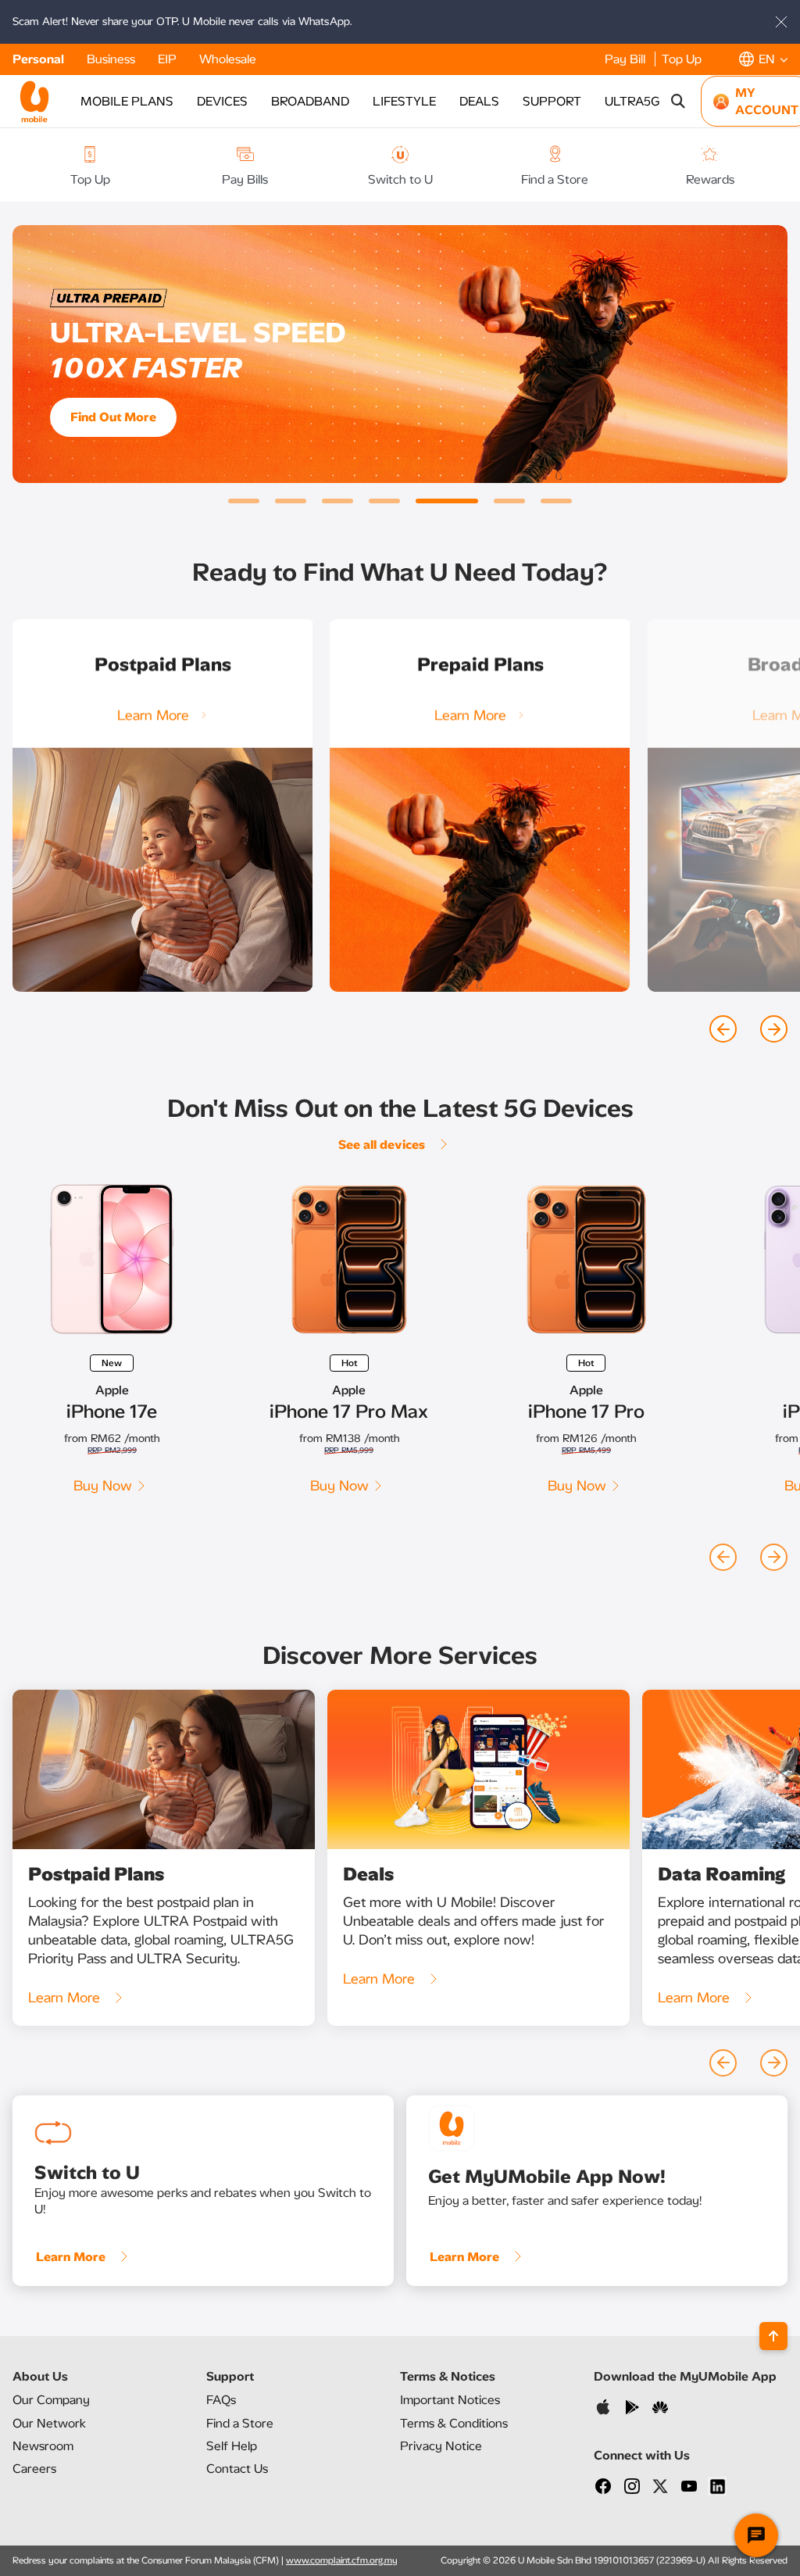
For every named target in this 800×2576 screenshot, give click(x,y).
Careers (34, 2469)
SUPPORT (552, 101)
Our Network (49, 2423)
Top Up (682, 59)
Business (112, 59)
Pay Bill (627, 59)
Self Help (232, 2446)
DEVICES (222, 101)
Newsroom (43, 2446)
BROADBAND (310, 101)
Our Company (51, 2400)
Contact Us (237, 2469)
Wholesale (228, 59)
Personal (40, 59)
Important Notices (450, 2400)
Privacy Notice (441, 2446)
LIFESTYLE (404, 101)
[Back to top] (773, 2336)
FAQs (221, 2400)
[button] (763, 59)
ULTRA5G (632, 101)
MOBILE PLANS (127, 101)
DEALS (479, 101)
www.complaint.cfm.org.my (342, 2560)
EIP (169, 59)
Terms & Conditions (454, 2423)
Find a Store (240, 2423)
